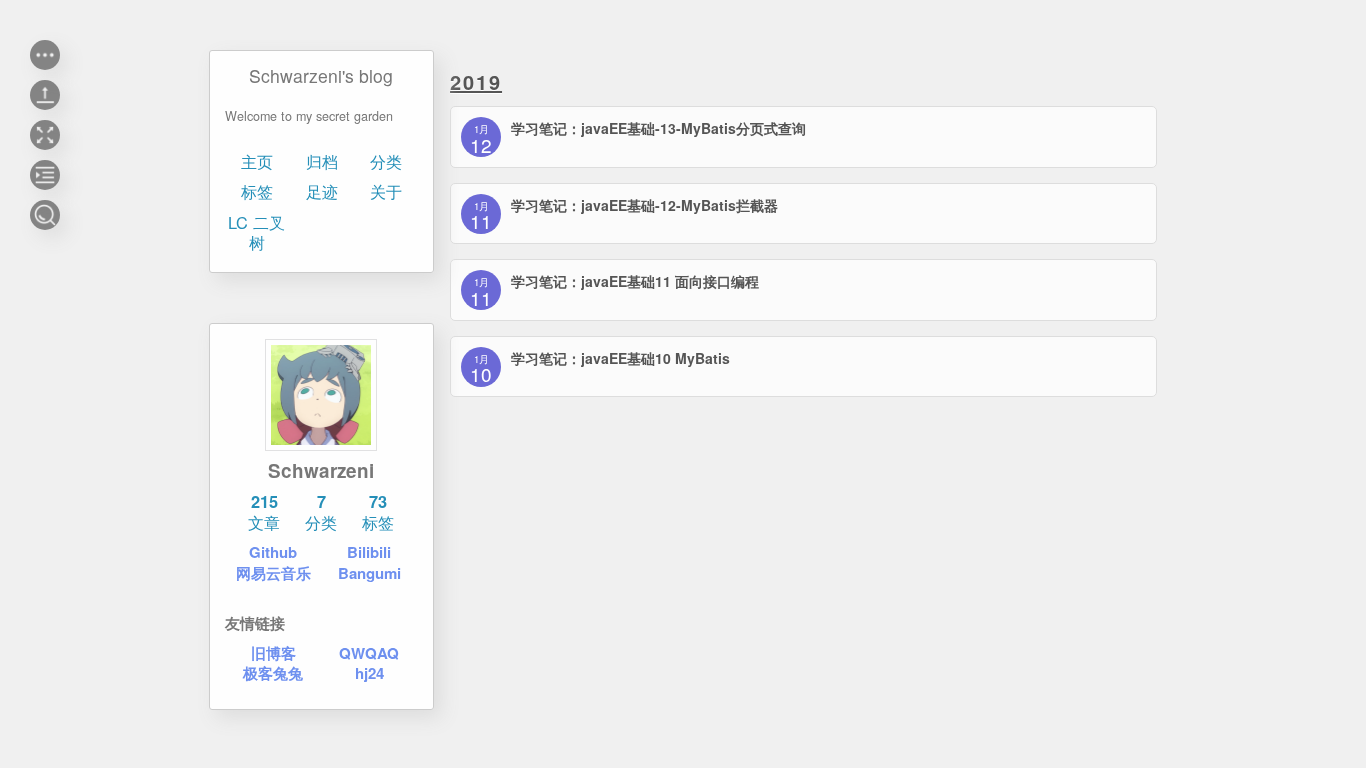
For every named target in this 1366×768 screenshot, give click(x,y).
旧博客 (273, 653)
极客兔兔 (273, 673)
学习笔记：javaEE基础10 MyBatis (620, 358)
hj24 (369, 673)
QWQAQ (370, 653)
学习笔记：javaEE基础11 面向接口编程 (635, 281)
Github (273, 552)
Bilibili (370, 552)
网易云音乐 (273, 573)
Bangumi (369, 573)
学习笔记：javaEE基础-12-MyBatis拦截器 (644, 205)
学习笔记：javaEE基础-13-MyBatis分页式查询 (658, 128)
